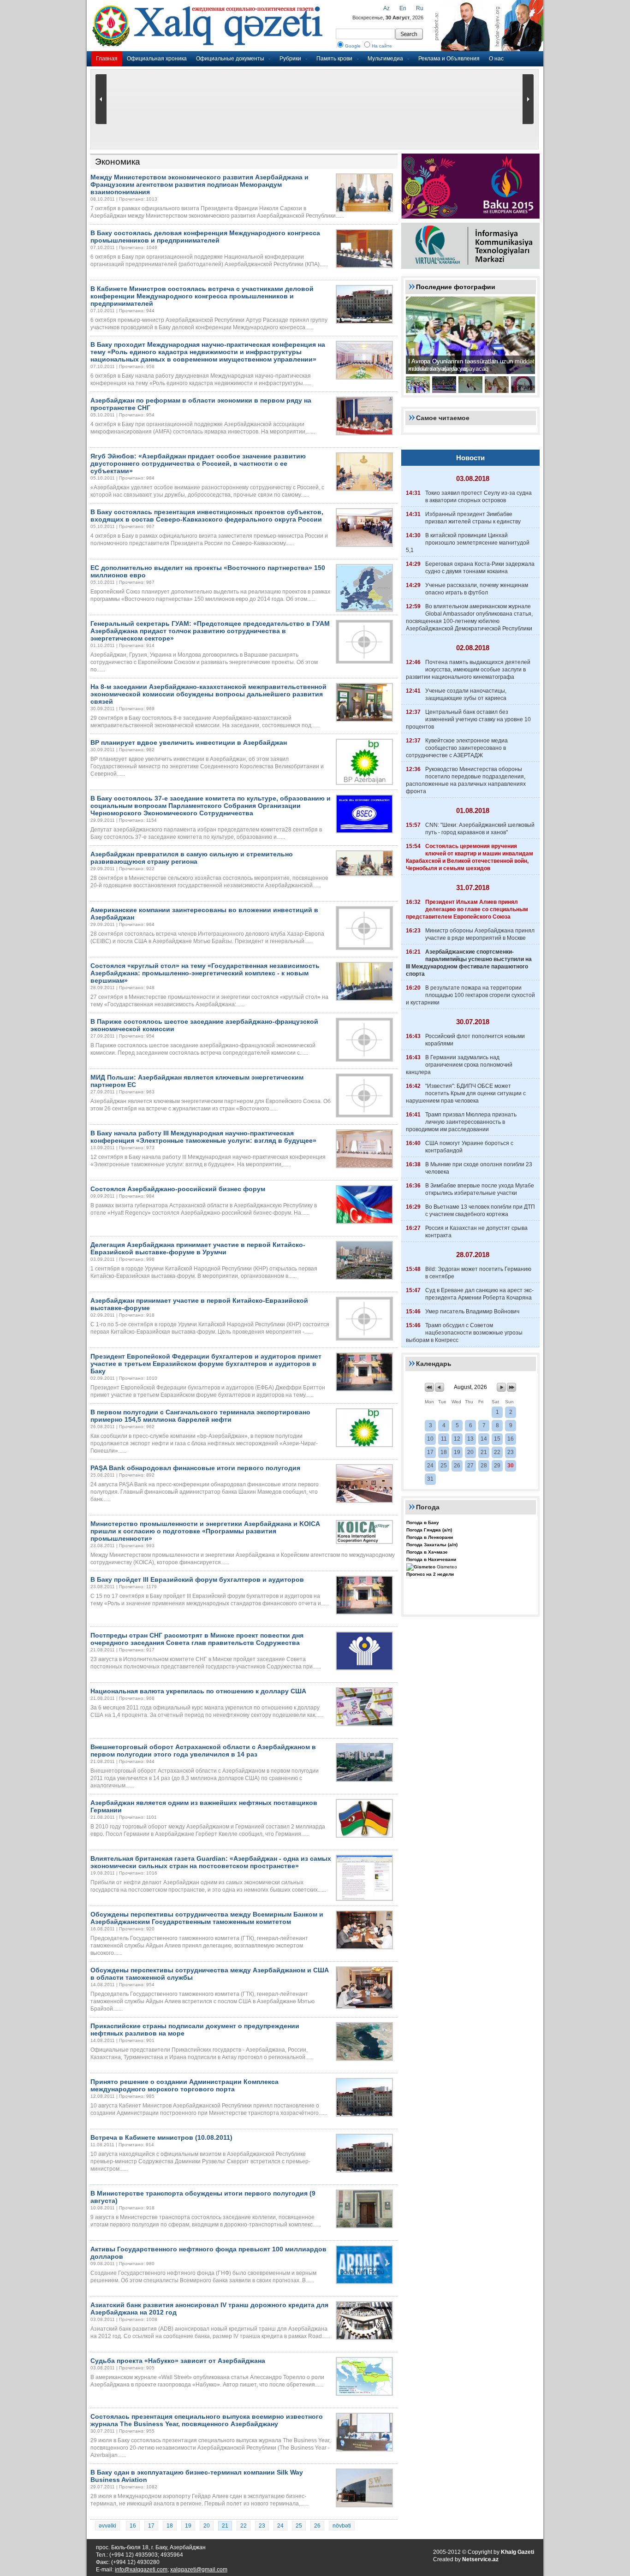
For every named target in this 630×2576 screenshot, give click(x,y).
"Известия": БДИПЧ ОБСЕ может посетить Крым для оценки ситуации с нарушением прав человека (466, 1093)
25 (299, 2526)
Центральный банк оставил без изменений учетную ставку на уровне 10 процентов (468, 719)
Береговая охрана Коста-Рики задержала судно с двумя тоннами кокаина (480, 568)
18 (170, 2526)
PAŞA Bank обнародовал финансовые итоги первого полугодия (195, 1468)
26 (317, 2526)
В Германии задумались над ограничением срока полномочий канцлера (459, 1065)
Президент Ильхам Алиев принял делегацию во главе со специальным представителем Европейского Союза (467, 909)
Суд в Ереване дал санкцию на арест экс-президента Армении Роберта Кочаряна (479, 1294)
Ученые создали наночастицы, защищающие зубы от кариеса (466, 694)
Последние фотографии (456, 287)
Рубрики (290, 59)
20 (207, 2526)
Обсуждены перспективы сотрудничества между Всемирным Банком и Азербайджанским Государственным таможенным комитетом (207, 1918)
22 (244, 2526)
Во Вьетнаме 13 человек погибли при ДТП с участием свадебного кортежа (480, 1211)
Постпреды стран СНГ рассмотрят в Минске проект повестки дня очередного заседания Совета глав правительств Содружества (197, 1639)
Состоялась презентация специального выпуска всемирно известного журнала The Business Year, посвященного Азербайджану (207, 2420)
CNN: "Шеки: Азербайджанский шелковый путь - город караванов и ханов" (480, 829)
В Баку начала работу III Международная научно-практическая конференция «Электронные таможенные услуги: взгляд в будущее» (203, 1137)
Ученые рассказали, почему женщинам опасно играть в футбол (477, 589)
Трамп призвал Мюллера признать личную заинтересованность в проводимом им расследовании (461, 1122)
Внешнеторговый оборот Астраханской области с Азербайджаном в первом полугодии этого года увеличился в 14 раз (203, 1751)
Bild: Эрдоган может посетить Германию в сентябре (478, 1273)
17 (151, 2526)
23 (262, 2526)
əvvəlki (107, 2526)
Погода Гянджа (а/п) (429, 1530)
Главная (107, 59)
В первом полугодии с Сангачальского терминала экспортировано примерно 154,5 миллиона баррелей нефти (200, 1416)
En (403, 8)
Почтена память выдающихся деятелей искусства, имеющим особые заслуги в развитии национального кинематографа (468, 670)
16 (133, 2526)
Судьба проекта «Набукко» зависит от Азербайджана (178, 2361)
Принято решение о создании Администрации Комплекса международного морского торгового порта (184, 2085)
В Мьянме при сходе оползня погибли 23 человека (479, 1168)
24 (280, 2526)
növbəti (342, 2526)
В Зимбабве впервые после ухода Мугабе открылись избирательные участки (480, 1189)
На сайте (382, 46)
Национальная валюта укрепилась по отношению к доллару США (198, 1691)
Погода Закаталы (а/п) (432, 1545)
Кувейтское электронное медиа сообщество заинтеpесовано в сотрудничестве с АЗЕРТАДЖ (457, 748)
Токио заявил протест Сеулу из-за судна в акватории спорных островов (478, 497)
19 (188, 2526)
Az (386, 8)
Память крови (334, 59)
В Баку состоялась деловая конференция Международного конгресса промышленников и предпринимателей (205, 237)
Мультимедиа (385, 59)
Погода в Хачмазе (427, 1552)
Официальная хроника (157, 59)
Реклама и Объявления (449, 59)
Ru (420, 8)
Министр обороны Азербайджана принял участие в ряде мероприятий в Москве (480, 934)
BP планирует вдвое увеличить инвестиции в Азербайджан (189, 742)
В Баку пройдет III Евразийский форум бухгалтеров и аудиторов (197, 1579)
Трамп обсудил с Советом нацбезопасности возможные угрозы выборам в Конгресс (464, 1333)
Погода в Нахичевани (431, 1559)
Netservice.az (480, 2559)
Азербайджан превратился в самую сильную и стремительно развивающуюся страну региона (192, 858)
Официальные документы (230, 59)
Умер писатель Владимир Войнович (472, 1312)
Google (353, 46)
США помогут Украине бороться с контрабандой (469, 1147)
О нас (496, 59)
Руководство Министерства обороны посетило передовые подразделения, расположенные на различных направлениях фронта (466, 780)
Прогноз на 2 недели (430, 1574)
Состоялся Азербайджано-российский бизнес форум (178, 1189)
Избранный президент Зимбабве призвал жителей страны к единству (473, 518)
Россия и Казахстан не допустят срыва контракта (476, 1232)
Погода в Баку (423, 1522)
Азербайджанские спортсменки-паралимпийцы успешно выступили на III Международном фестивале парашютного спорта (469, 963)
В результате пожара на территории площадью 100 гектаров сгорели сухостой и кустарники (470, 995)
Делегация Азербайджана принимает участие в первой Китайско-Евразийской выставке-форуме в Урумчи (198, 1248)
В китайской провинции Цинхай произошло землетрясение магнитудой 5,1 (468, 543)
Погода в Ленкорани (430, 1537)
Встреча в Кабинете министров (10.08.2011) (161, 2137)
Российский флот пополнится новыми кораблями (475, 1040)
